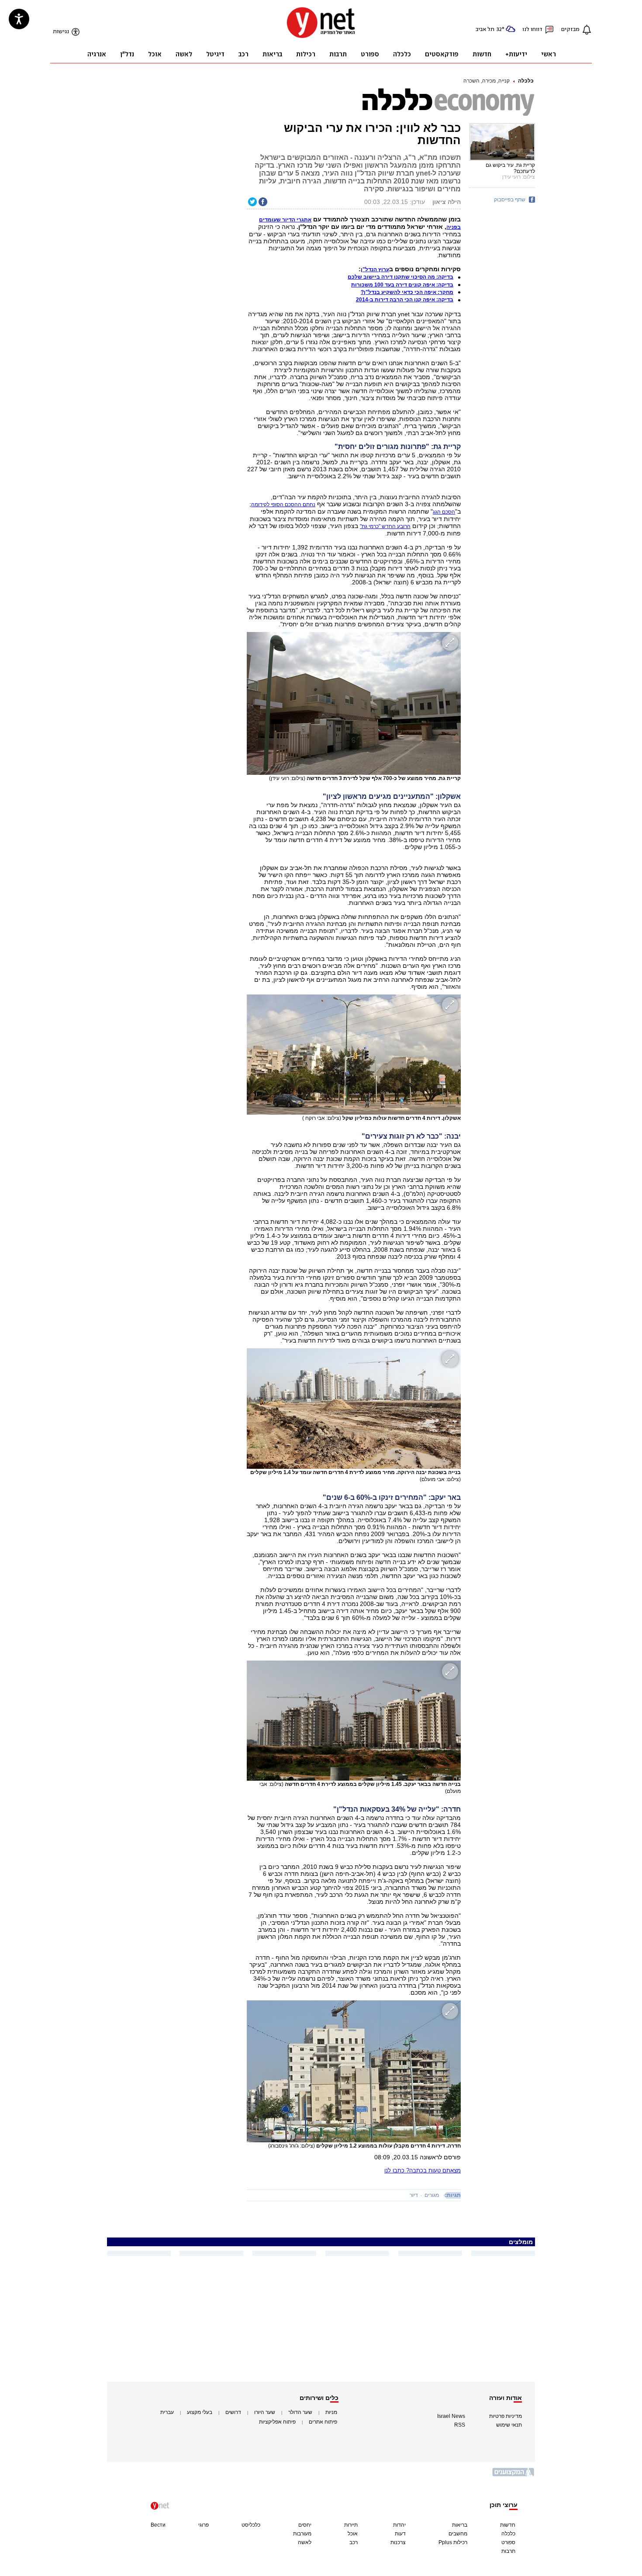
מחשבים (458, 2534)
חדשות (508, 2525)
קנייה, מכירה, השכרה (487, 81)
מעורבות (302, 2534)
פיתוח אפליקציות (277, 2422)
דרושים (233, 2412)
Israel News (451, 2416)
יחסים (305, 2525)
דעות (400, 2534)
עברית (167, 2412)
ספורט (508, 2542)
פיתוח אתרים (323, 2422)
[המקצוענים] (514, 2475)
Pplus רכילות (453, 2542)
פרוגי (204, 2525)
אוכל (353, 2534)
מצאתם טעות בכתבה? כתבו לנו (423, 2170)
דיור (414, 2195)
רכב (354, 2542)
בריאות (460, 2525)
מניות (331, 2412)
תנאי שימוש (509, 2425)
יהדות (399, 2525)
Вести (158, 2525)
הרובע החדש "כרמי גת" (385, 526)
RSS (460, 2425)
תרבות (508, 2551)
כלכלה (526, 81)
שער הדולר (300, 2412)
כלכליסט (251, 2525)
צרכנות (398, 2542)
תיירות (351, 2525)
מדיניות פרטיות (506, 2416)
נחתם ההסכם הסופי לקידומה (283, 504)
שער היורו (265, 2412)
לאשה (305, 2542)
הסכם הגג (444, 512)
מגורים (432, 2195)
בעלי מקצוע (200, 2412)
